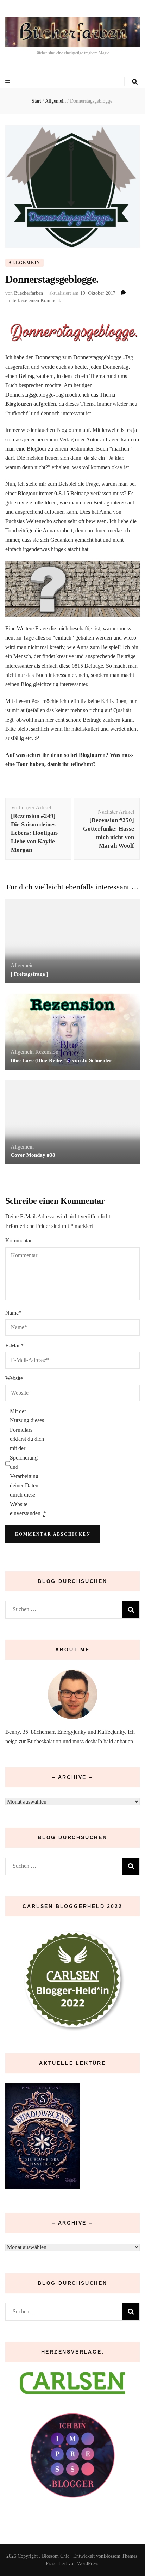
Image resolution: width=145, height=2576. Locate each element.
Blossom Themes (120, 2556)
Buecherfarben (29, 293)
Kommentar (18, 1240)
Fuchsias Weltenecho (29, 521)
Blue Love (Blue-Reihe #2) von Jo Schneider (61, 1060)
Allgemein (24, 263)
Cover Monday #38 (33, 1155)
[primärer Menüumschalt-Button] (9, 81)
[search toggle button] (135, 82)
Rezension (47, 1052)
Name (13, 1313)
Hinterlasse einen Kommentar (35, 301)
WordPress (88, 2563)
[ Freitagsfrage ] (29, 974)
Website (14, 1378)
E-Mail (14, 1345)
